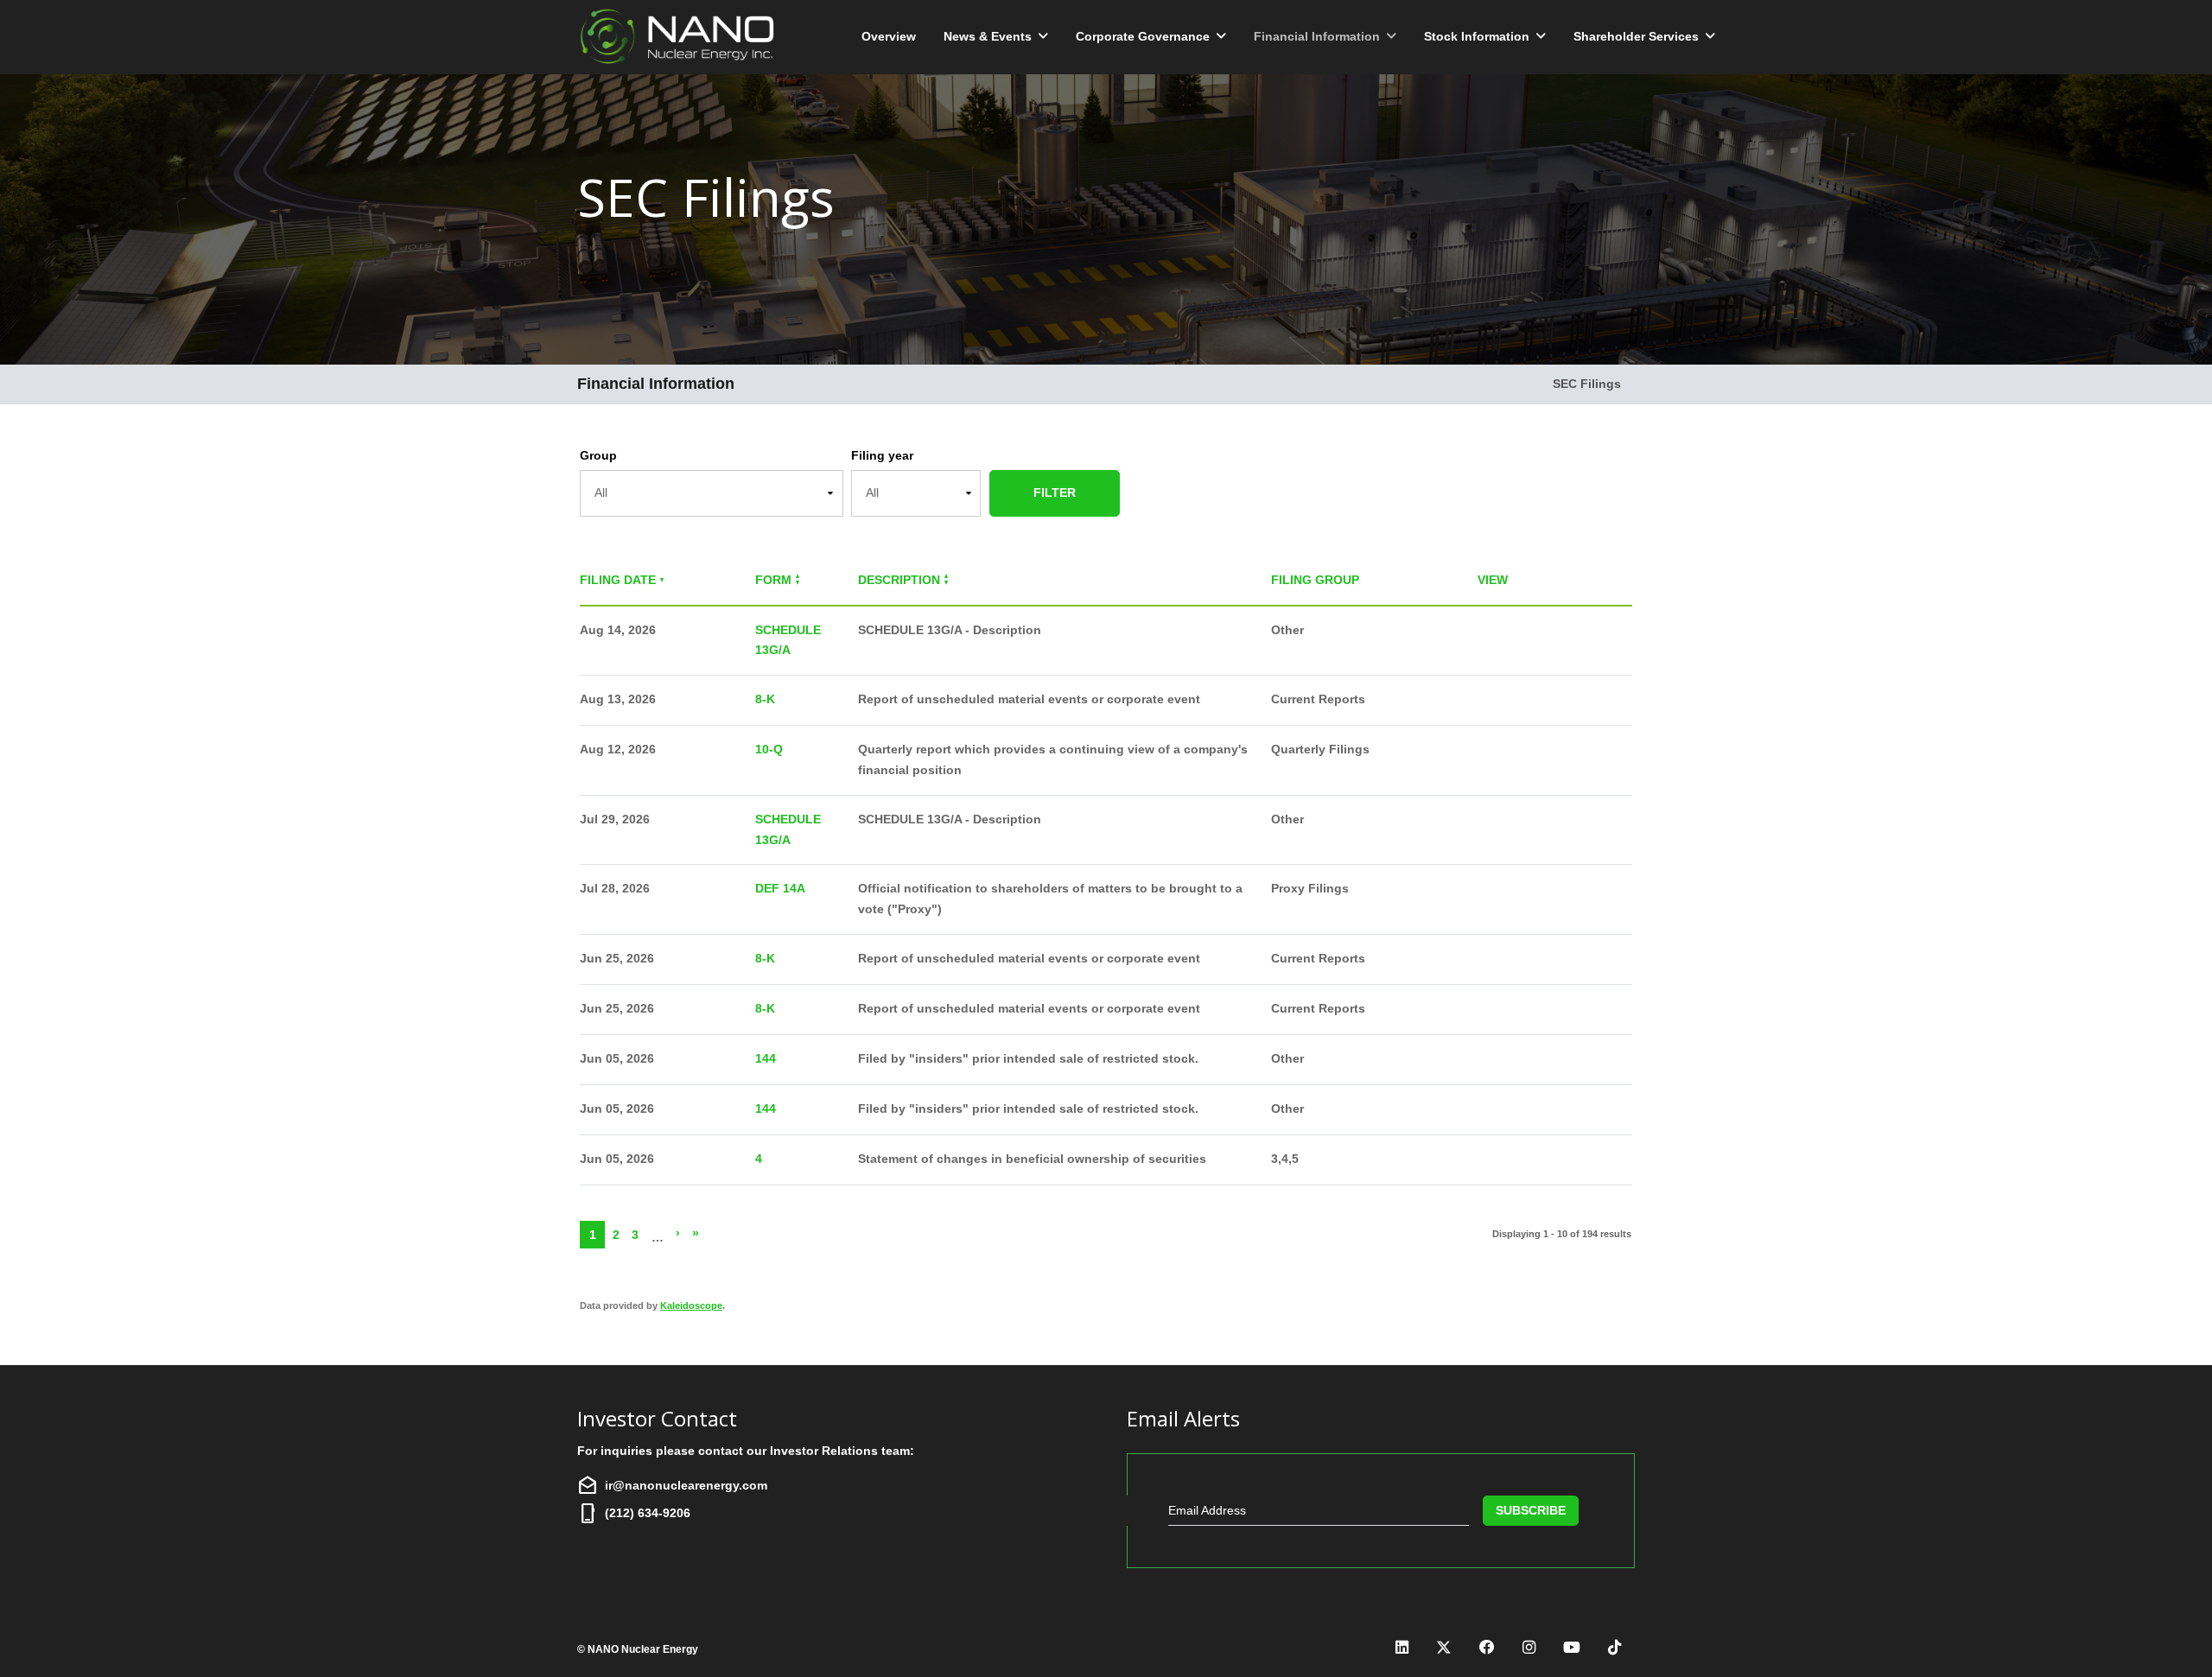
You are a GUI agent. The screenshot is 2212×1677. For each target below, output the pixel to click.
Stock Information (1477, 36)
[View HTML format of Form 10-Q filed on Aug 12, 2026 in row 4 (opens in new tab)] (1488, 750)
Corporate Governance (1143, 36)
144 (766, 1058)
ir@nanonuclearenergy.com (686, 1485)
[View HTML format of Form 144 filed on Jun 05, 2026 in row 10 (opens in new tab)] (1488, 1110)
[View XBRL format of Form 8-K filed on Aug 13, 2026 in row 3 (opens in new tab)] (1575, 700)
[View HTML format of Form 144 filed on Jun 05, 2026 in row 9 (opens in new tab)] (1488, 1060)
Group (598, 455)
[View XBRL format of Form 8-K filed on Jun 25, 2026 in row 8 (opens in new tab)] (1575, 1010)
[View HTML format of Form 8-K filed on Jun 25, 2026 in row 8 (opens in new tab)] (1488, 1010)
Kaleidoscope (691, 1305)
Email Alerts (1183, 1419)
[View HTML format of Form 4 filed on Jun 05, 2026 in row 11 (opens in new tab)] (1488, 1160)
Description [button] (899, 580)
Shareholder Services (1636, 36)
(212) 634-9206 (648, 1513)
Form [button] (773, 580)
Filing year (882, 455)
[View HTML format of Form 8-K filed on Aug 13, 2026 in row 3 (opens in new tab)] (1488, 700)
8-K (765, 699)
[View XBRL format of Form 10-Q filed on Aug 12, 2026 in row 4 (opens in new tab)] (1575, 750)
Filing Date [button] (618, 580)
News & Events (988, 36)
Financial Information (1317, 36)
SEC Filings (1587, 384)
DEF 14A (780, 888)
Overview (889, 36)
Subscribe (1531, 1510)
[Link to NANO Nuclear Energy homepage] (681, 37)
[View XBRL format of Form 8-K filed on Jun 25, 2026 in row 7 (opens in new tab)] (1575, 959)
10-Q (769, 749)
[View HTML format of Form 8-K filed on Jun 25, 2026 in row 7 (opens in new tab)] (1488, 959)
